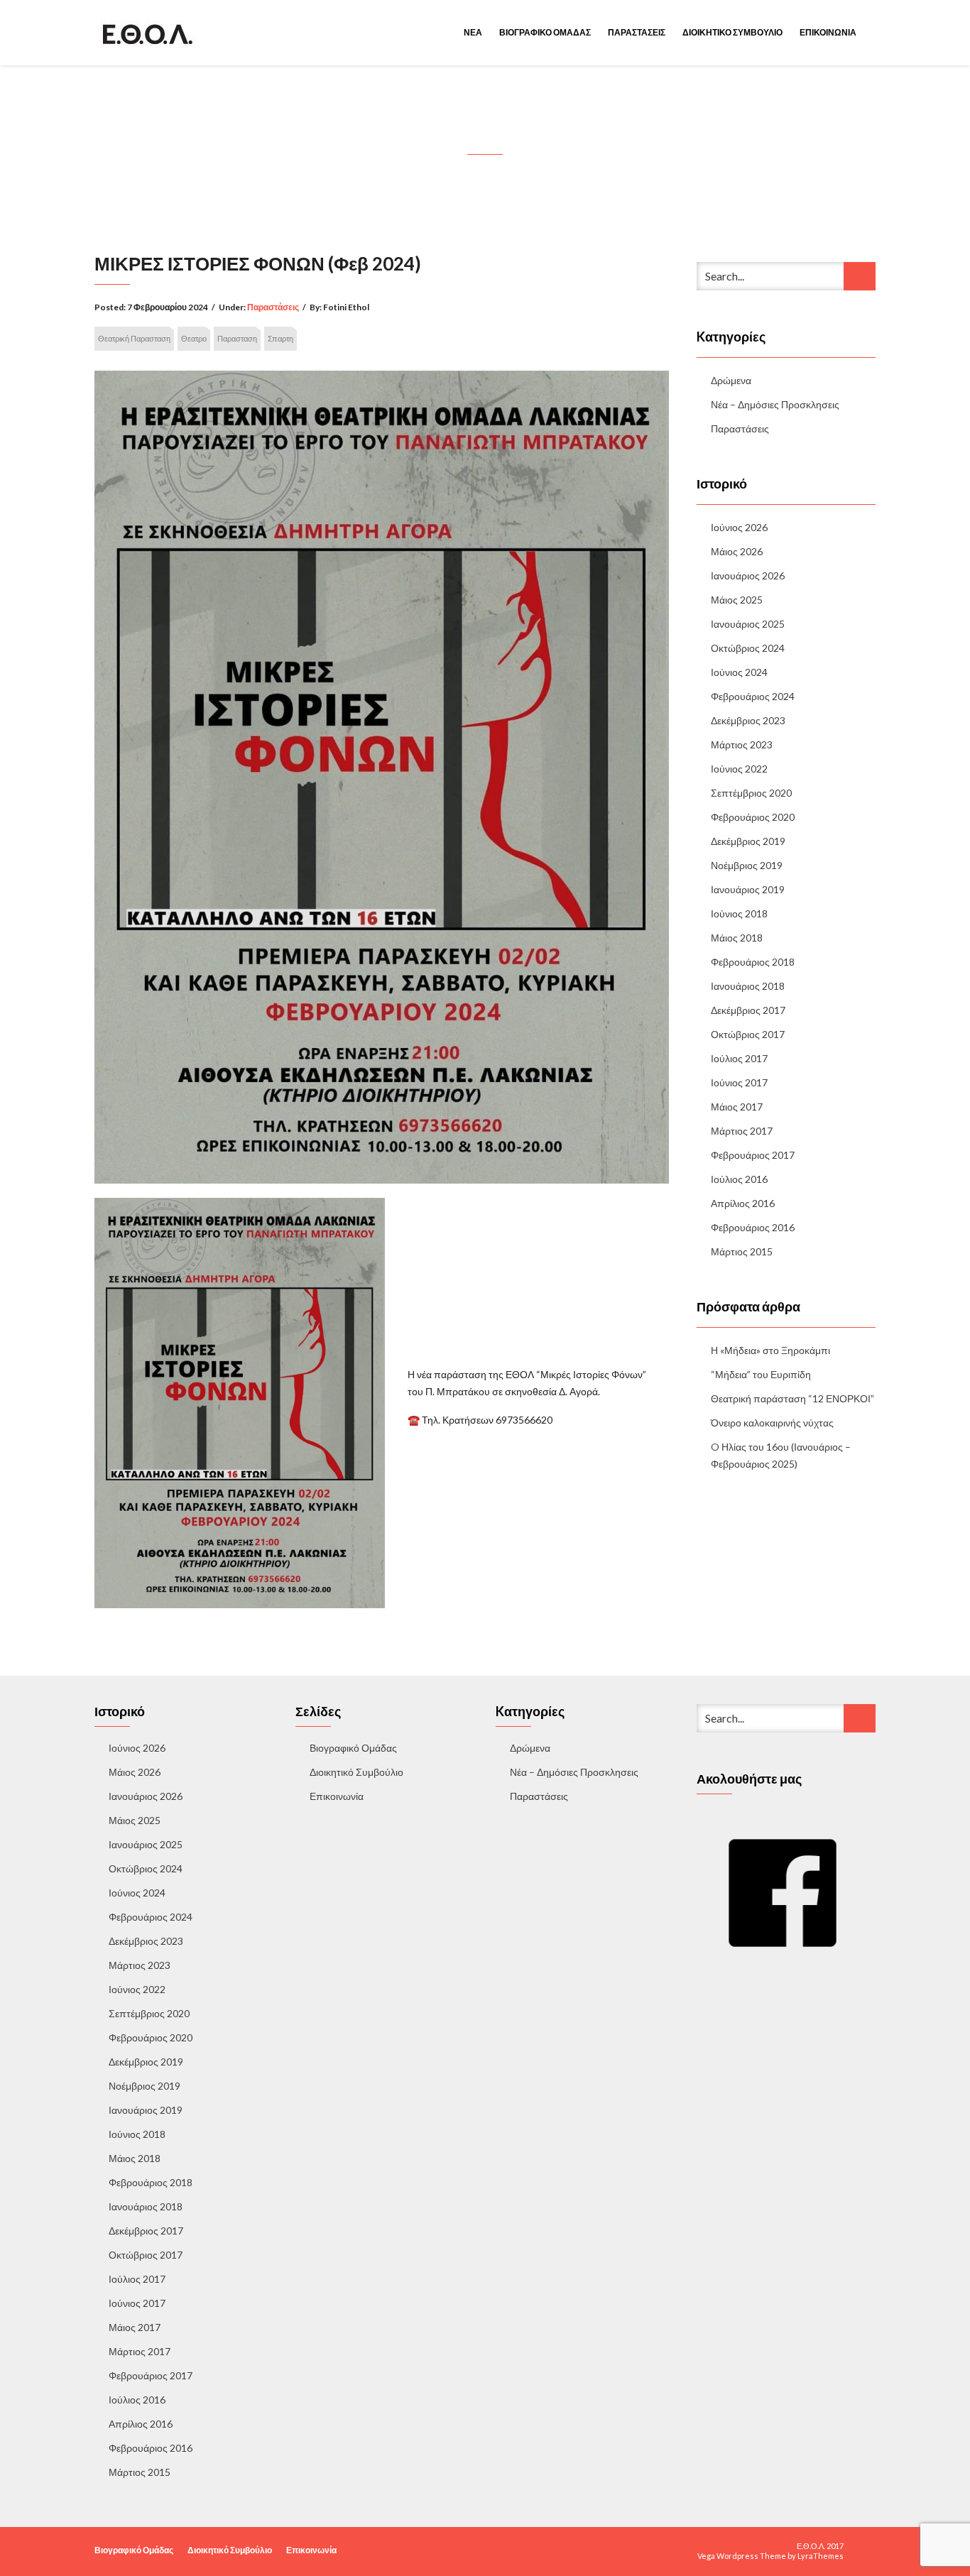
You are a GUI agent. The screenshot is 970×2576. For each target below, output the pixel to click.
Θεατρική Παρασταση (134, 338)
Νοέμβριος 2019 (747, 865)
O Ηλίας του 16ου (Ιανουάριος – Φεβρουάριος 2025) (781, 1455)
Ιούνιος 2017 (739, 1082)
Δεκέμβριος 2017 (748, 1010)
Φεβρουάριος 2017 (753, 1155)
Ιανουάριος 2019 (748, 889)
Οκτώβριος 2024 (748, 648)
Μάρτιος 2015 (742, 1251)
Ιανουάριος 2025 (748, 624)
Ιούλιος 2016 (739, 1179)
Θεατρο (194, 338)
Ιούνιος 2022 (739, 769)
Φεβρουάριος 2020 (753, 817)
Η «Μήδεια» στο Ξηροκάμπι (770, 1350)
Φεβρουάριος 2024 (753, 696)
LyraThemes (821, 2556)
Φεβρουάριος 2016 (753, 1227)
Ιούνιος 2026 (739, 527)
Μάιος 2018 (737, 938)
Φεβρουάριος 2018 (753, 962)
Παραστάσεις (637, 32)
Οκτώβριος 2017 (748, 1034)
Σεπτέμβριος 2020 (751, 793)
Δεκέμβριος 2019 (748, 841)
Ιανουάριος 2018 (748, 986)
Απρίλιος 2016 (743, 1203)
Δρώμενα (731, 380)
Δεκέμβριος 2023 (748, 720)
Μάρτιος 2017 (742, 1131)
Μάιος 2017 (737, 1107)
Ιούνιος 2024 (739, 672)
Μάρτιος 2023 (742, 744)
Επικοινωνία (828, 32)
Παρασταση (237, 338)
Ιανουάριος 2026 (748, 575)
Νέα (473, 32)
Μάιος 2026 (737, 551)
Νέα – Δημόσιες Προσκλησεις (775, 404)
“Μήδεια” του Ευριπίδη (761, 1374)
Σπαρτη (280, 338)
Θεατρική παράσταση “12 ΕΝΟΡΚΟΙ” (792, 1398)
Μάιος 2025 (737, 600)
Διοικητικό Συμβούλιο (732, 32)
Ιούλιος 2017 (739, 1058)
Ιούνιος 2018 (739, 913)
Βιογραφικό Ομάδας (545, 32)
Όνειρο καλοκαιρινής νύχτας (772, 1423)
